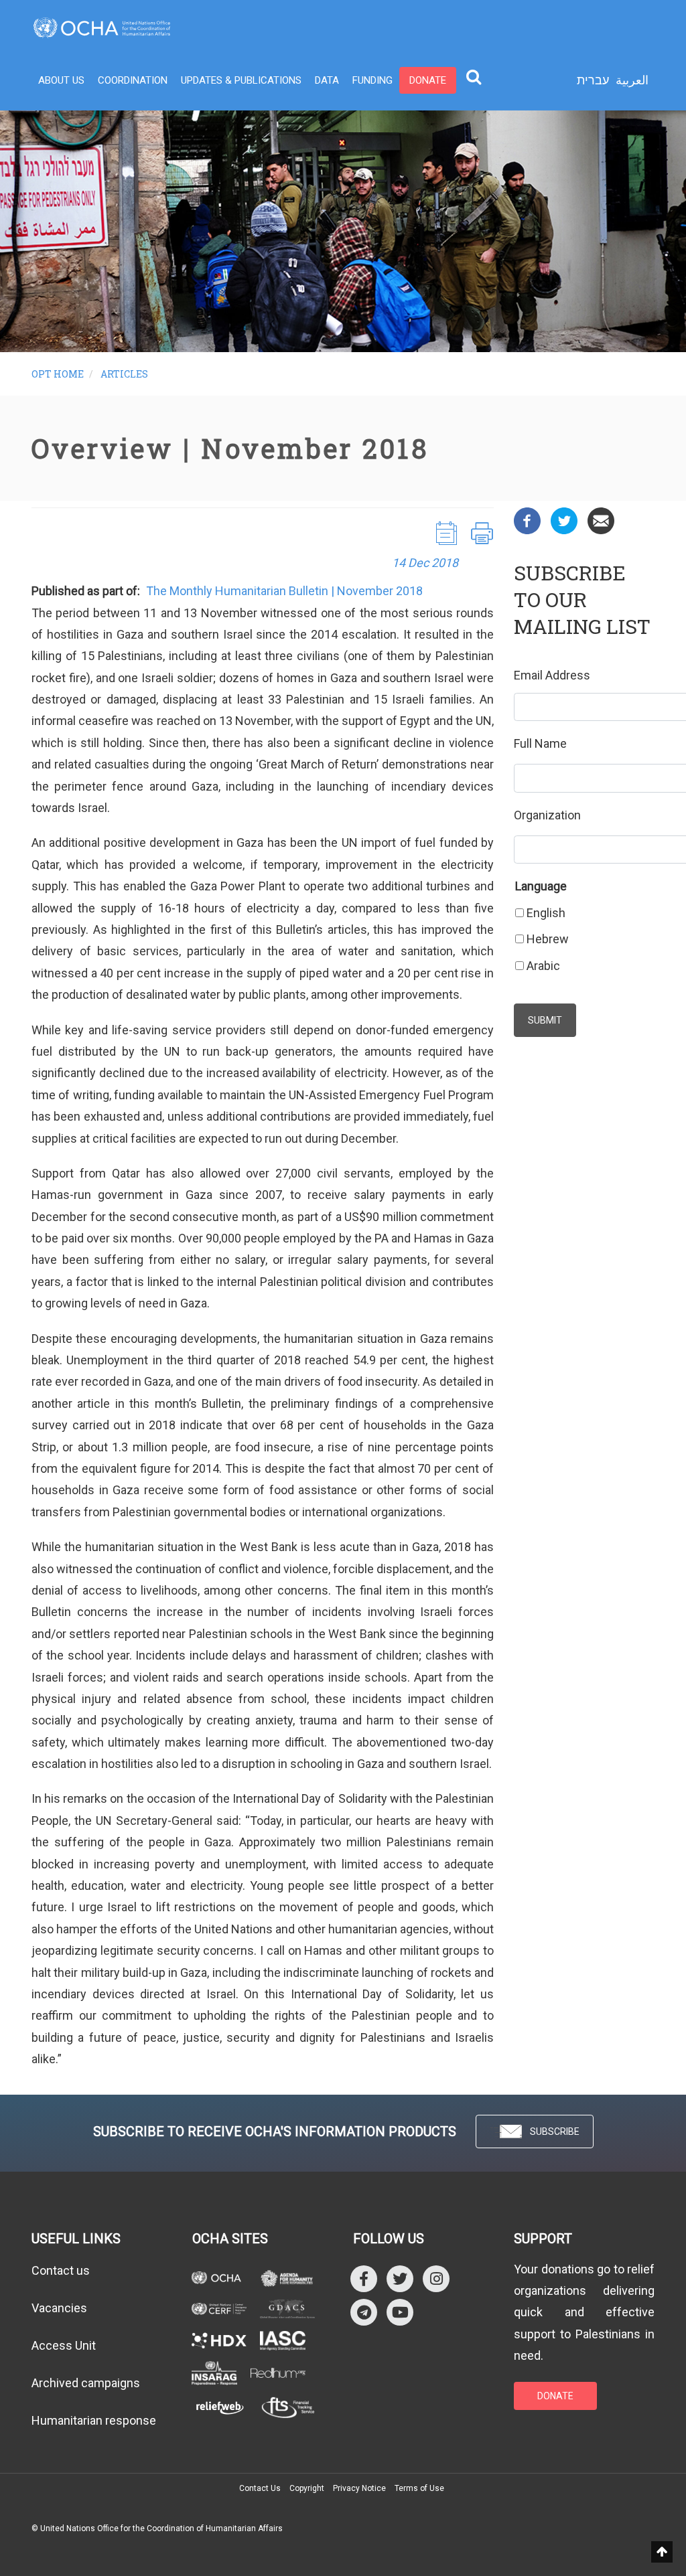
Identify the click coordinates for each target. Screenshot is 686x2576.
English (546, 913)
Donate (428, 80)
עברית (593, 80)
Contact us (61, 2270)
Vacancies (59, 2308)
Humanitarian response (94, 2420)
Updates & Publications (241, 80)
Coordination (133, 80)
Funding (372, 80)
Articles (124, 374)
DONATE (555, 2396)
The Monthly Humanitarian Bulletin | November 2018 (284, 591)
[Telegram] (364, 2311)
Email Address (552, 675)
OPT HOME (58, 374)
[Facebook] (527, 520)
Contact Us (260, 2488)
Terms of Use (419, 2488)
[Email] (601, 520)
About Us (61, 80)
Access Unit (64, 2345)
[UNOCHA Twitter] (400, 2278)
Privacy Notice (359, 2488)
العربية (632, 80)
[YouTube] (400, 2311)
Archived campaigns (86, 2383)
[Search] (474, 76)
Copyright (307, 2488)
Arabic (543, 966)
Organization (547, 815)
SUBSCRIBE (555, 2131)
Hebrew (548, 939)
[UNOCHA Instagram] (436, 2278)
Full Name (540, 743)
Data (327, 80)
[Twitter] (564, 520)
